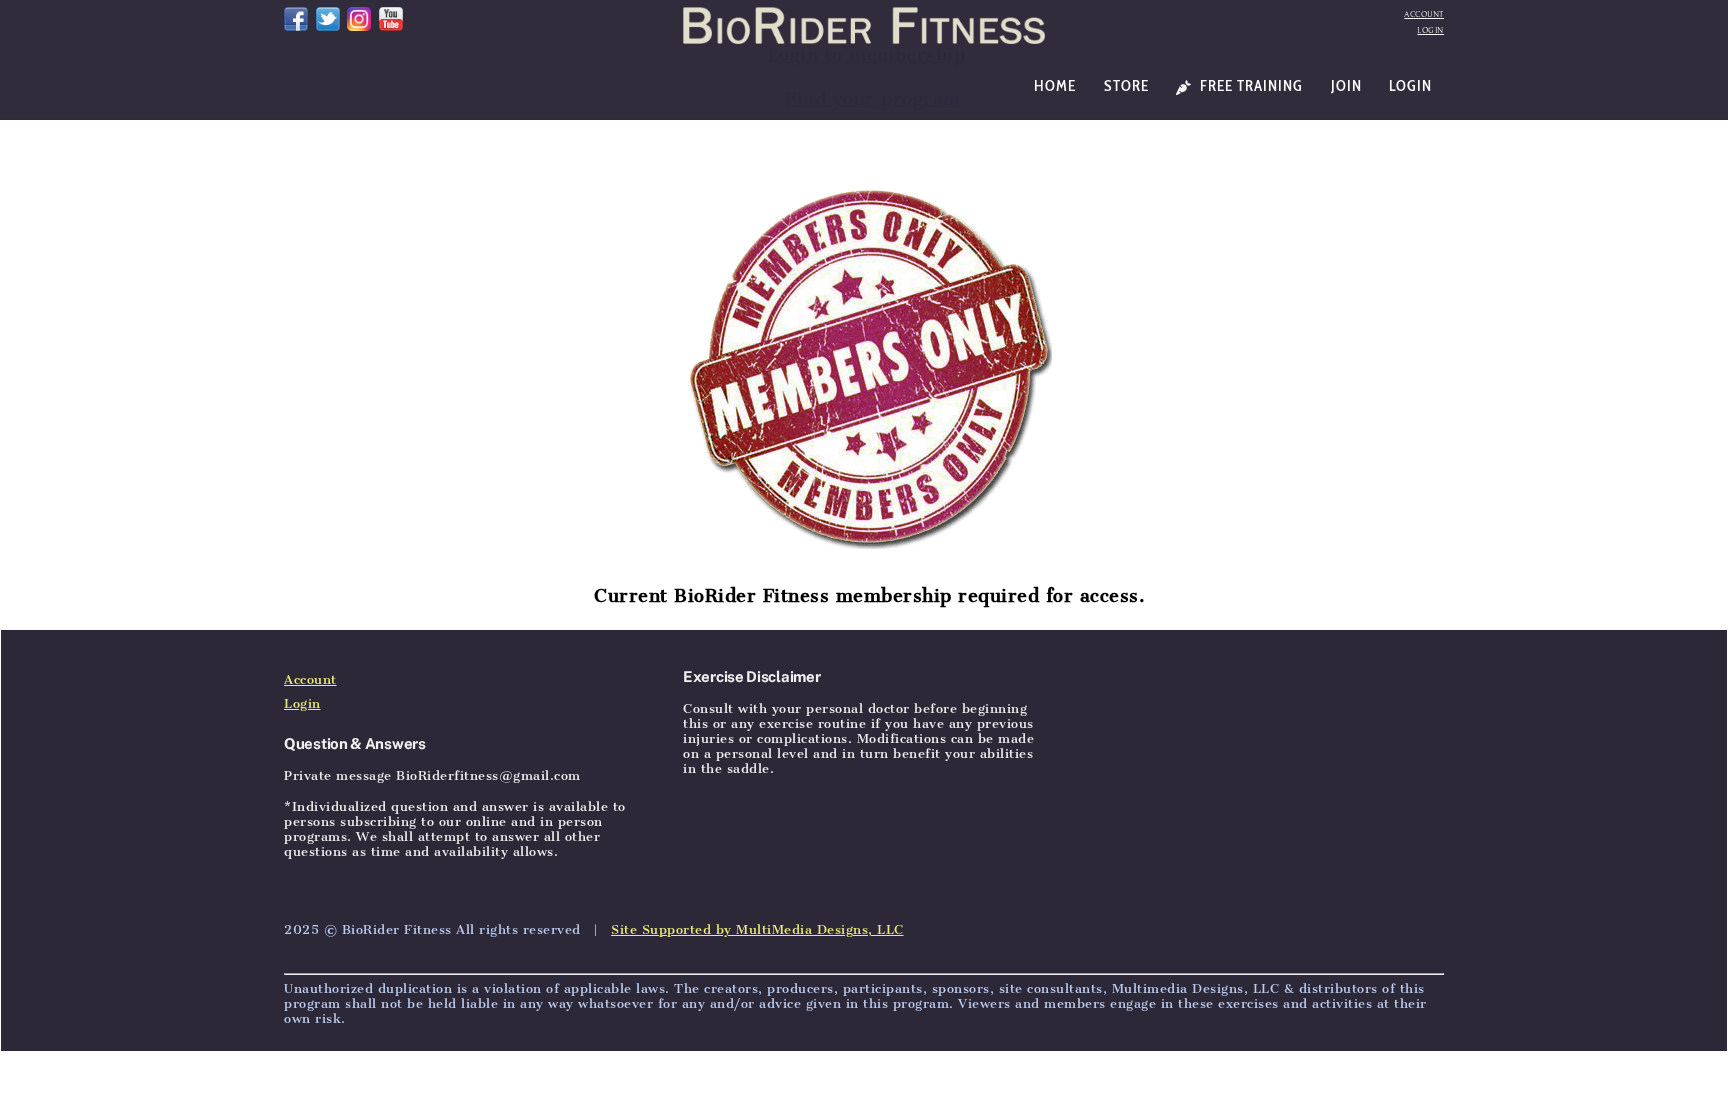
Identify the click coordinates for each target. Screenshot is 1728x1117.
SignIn (427, 604)
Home (1055, 86)
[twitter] (328, 17)
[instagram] (359, 17)
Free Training (1249, 86)
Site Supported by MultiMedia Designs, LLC (757, 929)
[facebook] (296, 17)
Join (1346, 86)
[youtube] (391, 17)
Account (1424, 14)
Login (1430, 30)
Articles (364, 604)
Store (1126, 86)
